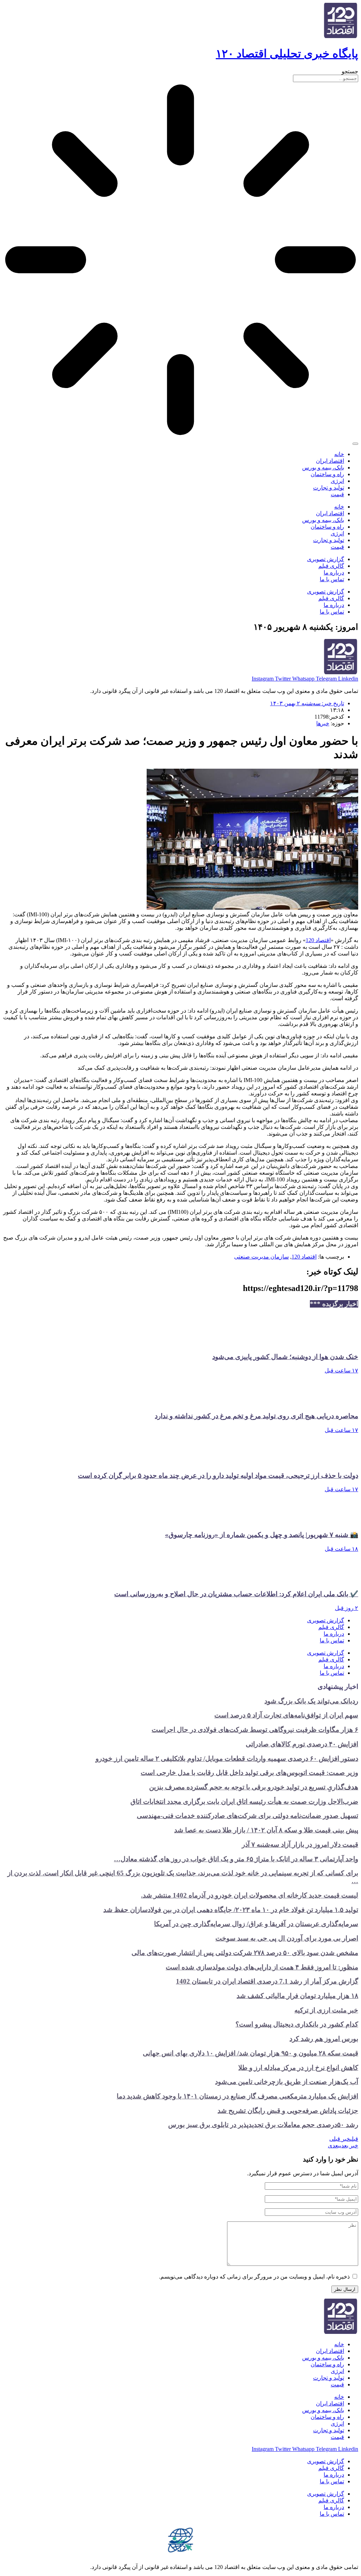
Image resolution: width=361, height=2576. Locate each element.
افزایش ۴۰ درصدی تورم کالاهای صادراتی (302, 1744)
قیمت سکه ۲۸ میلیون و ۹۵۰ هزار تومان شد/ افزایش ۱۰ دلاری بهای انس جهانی (250, 2053)
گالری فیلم (331, 566)
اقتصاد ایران (330, 461)
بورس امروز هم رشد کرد (324, 2039)
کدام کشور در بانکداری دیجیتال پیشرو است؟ (297, 2024)
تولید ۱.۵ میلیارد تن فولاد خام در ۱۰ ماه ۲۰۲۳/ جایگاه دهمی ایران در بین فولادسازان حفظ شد (231, 1910)
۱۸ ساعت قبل (341, 1549)
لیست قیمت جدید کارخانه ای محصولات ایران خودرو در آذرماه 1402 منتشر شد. (250, 1895)
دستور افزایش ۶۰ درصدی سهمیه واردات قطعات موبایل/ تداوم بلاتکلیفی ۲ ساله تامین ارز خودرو (227, 1759)
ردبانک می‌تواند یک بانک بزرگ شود (311, 1701)
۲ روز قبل (347, 1608)
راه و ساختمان (327, 474)
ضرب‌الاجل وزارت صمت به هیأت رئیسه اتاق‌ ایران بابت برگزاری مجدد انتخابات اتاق (244, 1802)
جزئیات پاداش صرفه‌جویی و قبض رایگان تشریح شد (288, 2111)
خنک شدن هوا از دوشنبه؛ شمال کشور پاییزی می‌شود (285, 1357)
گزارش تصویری (326, 559)
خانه (339, 454)
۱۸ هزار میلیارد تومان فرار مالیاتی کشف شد (297, 1996)
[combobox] (326, 78)
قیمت (337, 494)
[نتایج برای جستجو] (180, 260)
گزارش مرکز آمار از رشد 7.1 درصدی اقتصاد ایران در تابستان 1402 (267, 1981)
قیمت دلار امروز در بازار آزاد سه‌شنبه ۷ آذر (300, 1845)
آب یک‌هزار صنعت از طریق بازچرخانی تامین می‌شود (287, 2082)
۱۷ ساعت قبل (341, 1370)
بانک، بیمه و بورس (323, 468)
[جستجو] (355, 444)
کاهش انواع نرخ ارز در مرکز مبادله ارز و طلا (298, 2068)
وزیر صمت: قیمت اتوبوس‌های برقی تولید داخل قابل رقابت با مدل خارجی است (249, 1773)
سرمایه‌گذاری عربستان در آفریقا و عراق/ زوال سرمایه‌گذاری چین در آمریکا (256, 1924)
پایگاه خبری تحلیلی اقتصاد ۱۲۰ (287, 54)
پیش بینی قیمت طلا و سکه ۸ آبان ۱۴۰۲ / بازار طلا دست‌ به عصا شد (266, 1830)
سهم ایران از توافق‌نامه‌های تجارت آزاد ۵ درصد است (286, 1715)
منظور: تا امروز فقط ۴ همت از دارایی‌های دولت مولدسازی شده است (262, 1967)
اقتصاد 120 (318, 940)
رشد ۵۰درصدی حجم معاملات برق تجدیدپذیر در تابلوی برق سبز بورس (263, 2125)
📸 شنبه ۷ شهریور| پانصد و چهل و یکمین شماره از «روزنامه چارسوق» (262, 1535)
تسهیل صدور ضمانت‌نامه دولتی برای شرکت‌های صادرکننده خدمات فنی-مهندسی (247, 1816)
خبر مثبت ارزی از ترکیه (326, 2010)
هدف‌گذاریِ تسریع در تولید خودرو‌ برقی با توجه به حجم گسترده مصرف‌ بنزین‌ (254, 1787)
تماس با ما (332, 579)
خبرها (323, 723)
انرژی (337, 481)
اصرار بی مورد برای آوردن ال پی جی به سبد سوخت (287, 1938)
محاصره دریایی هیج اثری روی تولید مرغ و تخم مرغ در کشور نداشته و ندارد (256, 1416)
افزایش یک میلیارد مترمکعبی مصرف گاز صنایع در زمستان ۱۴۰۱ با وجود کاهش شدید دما (237, 2096)
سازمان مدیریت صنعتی (261, 1257)
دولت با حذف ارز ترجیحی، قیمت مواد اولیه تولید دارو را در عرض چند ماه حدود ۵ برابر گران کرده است (218, 1475)
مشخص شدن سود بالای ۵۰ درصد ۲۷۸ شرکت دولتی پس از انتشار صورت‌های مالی (245, 1953)
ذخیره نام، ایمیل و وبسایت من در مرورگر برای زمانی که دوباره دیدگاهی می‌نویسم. (254, 2277)
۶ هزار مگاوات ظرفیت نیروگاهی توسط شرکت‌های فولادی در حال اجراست (255, 1730)
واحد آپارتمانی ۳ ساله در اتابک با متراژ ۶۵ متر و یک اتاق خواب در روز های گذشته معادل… (236, 1859)
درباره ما (334, 573)
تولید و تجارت (329, 488)
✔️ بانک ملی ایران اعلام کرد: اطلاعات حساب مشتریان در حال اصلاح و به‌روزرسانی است (236, 1594)
